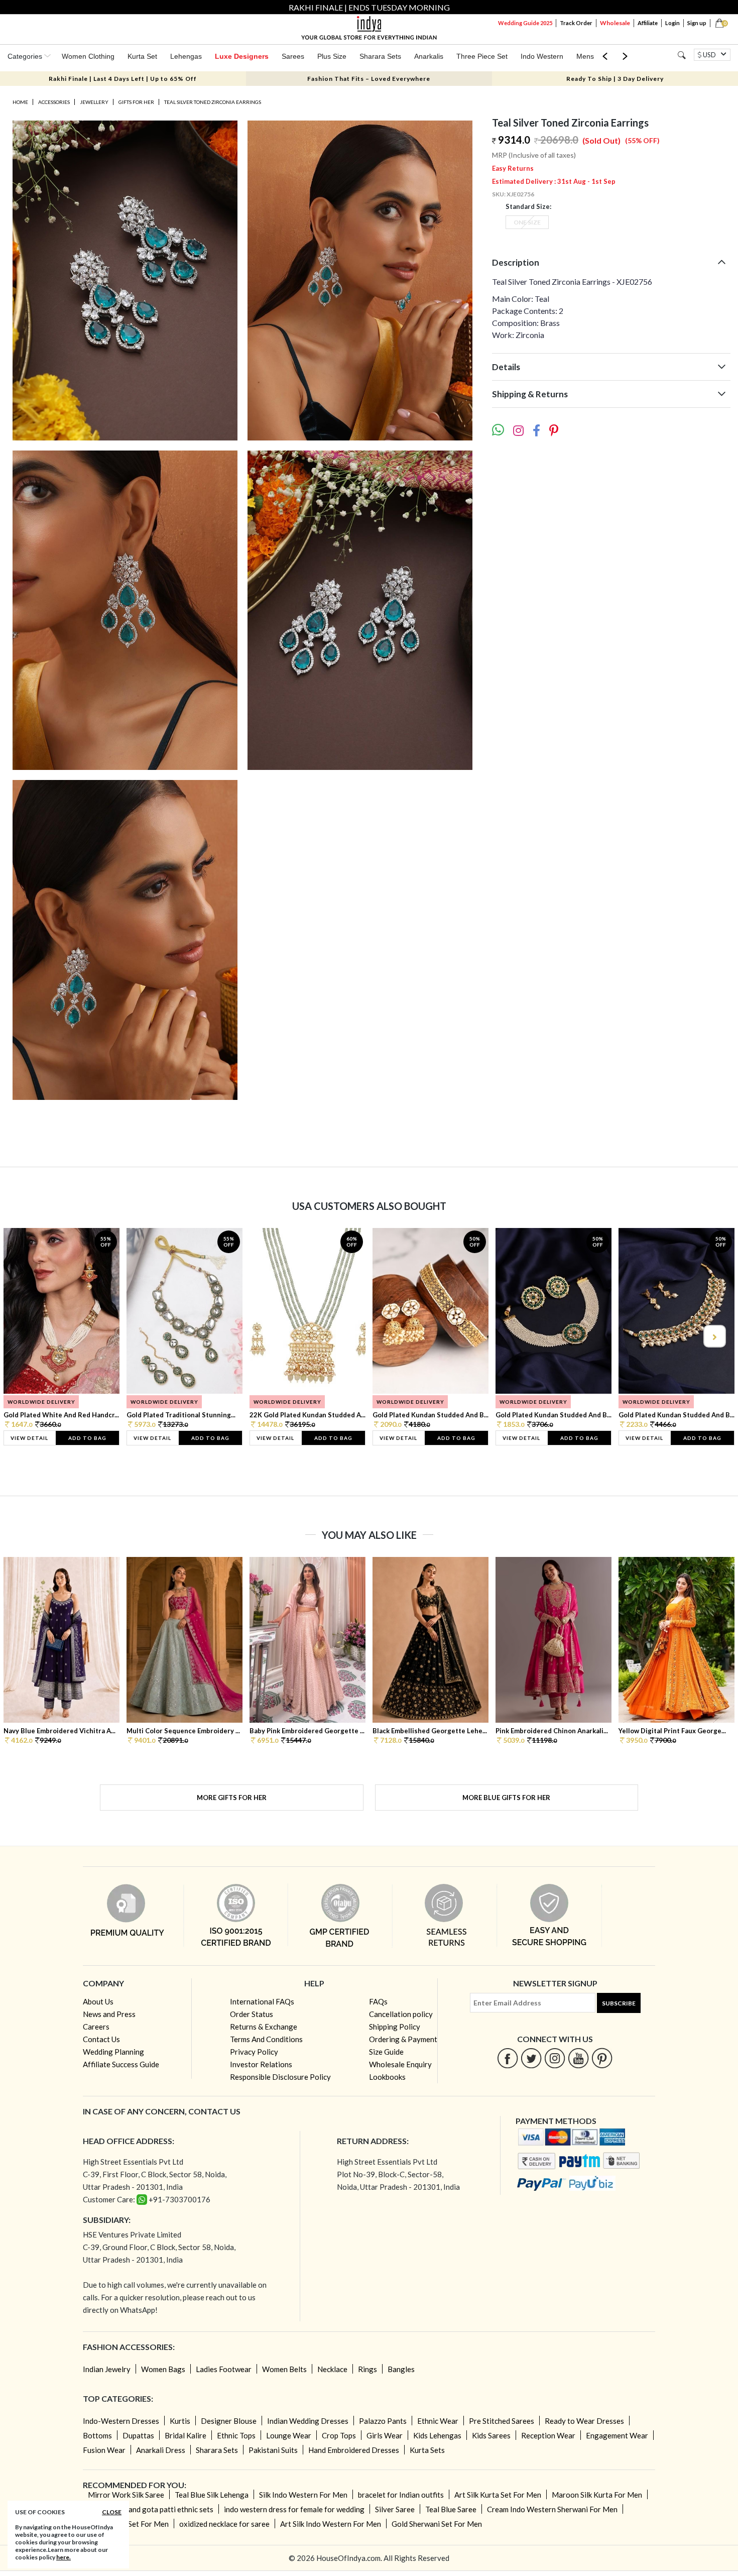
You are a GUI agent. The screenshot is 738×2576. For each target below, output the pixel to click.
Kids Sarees (491, 2435)
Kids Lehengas (437, 2435)
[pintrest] (602, 2058)
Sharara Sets (380, 56)
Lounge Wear (289, 2435)
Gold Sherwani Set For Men (437, 2524)
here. (64, 2557)
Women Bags (163, 2369)
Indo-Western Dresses (121, 2421)
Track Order (576, 23)
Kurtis (180, 2421)
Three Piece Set (482, 56)
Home (20, 102)
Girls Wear (385, 2435)
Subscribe (619, 2003)
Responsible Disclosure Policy (280, 2077)
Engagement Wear (617, 2435)
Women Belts (284, 2369)
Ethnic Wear (438, 2421)
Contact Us (101, 2039)
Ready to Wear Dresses (584, 2421)
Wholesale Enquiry (400, 2064)
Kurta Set (142, 56)
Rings (367, 2369)
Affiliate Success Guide (121, 2064)
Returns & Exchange (264, 2027)
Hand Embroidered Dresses (354, 2450)
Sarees (293, 56)
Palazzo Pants (383, 2421)
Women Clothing (88, 56)
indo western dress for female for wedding (294, 2509)
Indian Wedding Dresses (308, 2421)
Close (112, 2512)
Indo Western (542, 56)
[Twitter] (531, 2058)
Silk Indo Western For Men (303, 2495)
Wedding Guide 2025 (525, 23)
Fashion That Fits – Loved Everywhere (369, 79)
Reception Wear (548, 2435)
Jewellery (94, 102)
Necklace (332, 2369)
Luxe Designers (242, 56)
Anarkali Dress (161, 2450)
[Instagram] (555, 2058)
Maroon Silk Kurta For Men (597, 2495)
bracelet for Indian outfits (401, 2495)
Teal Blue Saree (451, 2509)
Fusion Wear (104, 2450)
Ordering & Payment (403, 2039)
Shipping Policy (395, 2027)
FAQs (378, 2001)
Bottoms (97, 2435)
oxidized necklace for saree (224, 2524)
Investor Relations (261, 2064)
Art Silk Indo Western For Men (331, 2524)
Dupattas (138, 2435)
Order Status (252, 2014)
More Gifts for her (232, 1798)
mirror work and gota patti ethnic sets (151, 2509)
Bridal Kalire (186, 2435)
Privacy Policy (254, 2052)
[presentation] (25, 1336)
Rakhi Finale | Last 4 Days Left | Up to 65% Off (123, 79)
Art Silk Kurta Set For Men (498, 2495)
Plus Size (332, 56)
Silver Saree (395, 2509)
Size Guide (386, 2052)
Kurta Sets (427, 2450)
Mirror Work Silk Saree (126, 2495)
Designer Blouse (229, 2421)
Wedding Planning (113, 2052)
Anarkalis (429, 56)
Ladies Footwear (224, 2369)
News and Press (109, 2014)
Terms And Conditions (266, 2039)
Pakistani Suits (273, 2450)
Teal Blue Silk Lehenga (212, 2495)
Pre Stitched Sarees (502, 2421)
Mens (585, 56)
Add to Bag (87, 1438)
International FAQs (262, 2001)
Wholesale (615, 23)
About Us (98, 2001)
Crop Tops (339, 2435)
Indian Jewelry (107, 2369)
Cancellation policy (401, 2014)
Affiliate (648, 23)
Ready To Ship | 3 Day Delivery (615, 79)
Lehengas (186, 56)
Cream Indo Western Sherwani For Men (552, 2509)
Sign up (697, 23)
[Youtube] (579, 2058)
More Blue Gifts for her (506, 1798)
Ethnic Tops (236, 2435)
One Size (527, 222)
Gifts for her (136, 102)
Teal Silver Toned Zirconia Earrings (213, 102)
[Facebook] (508, 2058)
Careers (96, 2027)
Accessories (54, 102)
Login (672, 23)
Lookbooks (387, 2077)
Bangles (401, 2369)
